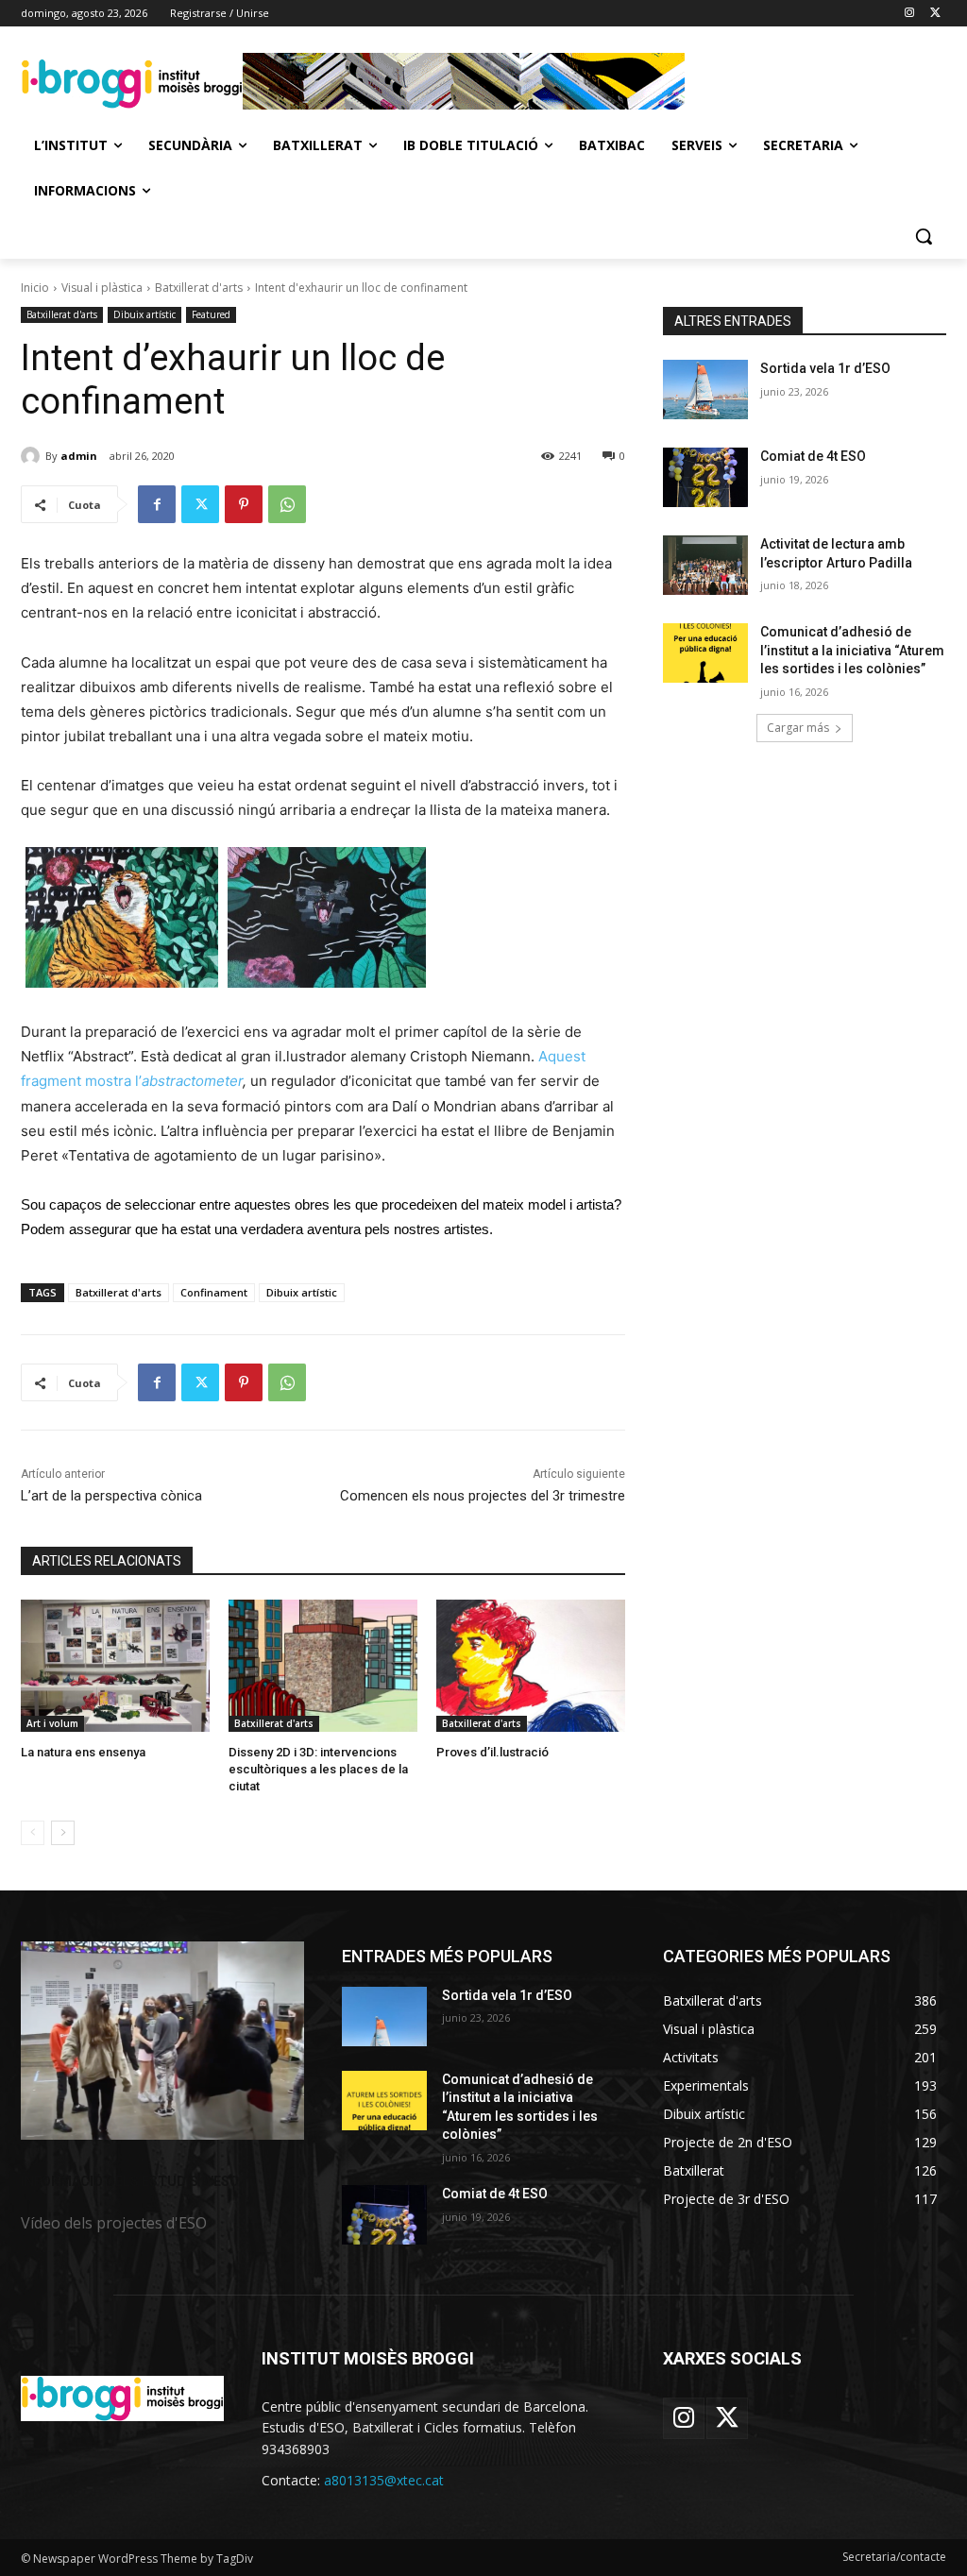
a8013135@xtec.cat (384, 2480)
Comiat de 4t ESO (813, 456)
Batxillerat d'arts (199, 288)
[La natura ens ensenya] (115, 1666)
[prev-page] (33, 1833)
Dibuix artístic (144, 314)
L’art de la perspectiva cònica (111, 1496)
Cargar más (798, 728)
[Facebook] (157, 504)
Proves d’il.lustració (492, 1752)
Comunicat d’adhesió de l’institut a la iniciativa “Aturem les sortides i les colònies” (852, 650)
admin (79, 456)
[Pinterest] (244, 504)
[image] (162, 2041)
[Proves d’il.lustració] (531, 1666)
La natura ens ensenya (83, 1752)
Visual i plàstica (102, 288)
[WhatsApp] (287, 504)
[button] (924, 236)
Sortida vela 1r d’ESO (825, 368)
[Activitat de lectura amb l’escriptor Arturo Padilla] (705, 565)
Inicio (35, 288)
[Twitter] (935, 14)
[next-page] (63, 1833)
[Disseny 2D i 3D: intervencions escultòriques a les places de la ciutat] (323, 1666)
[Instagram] (909, 14)
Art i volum (52, 1723)
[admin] (33, 456)
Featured (211, 314)
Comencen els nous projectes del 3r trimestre (483, 1496)
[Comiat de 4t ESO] (705, 477)
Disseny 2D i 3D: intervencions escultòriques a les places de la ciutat (318, 1769)
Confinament (214, 1292)
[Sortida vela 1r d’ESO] (705, 390)
